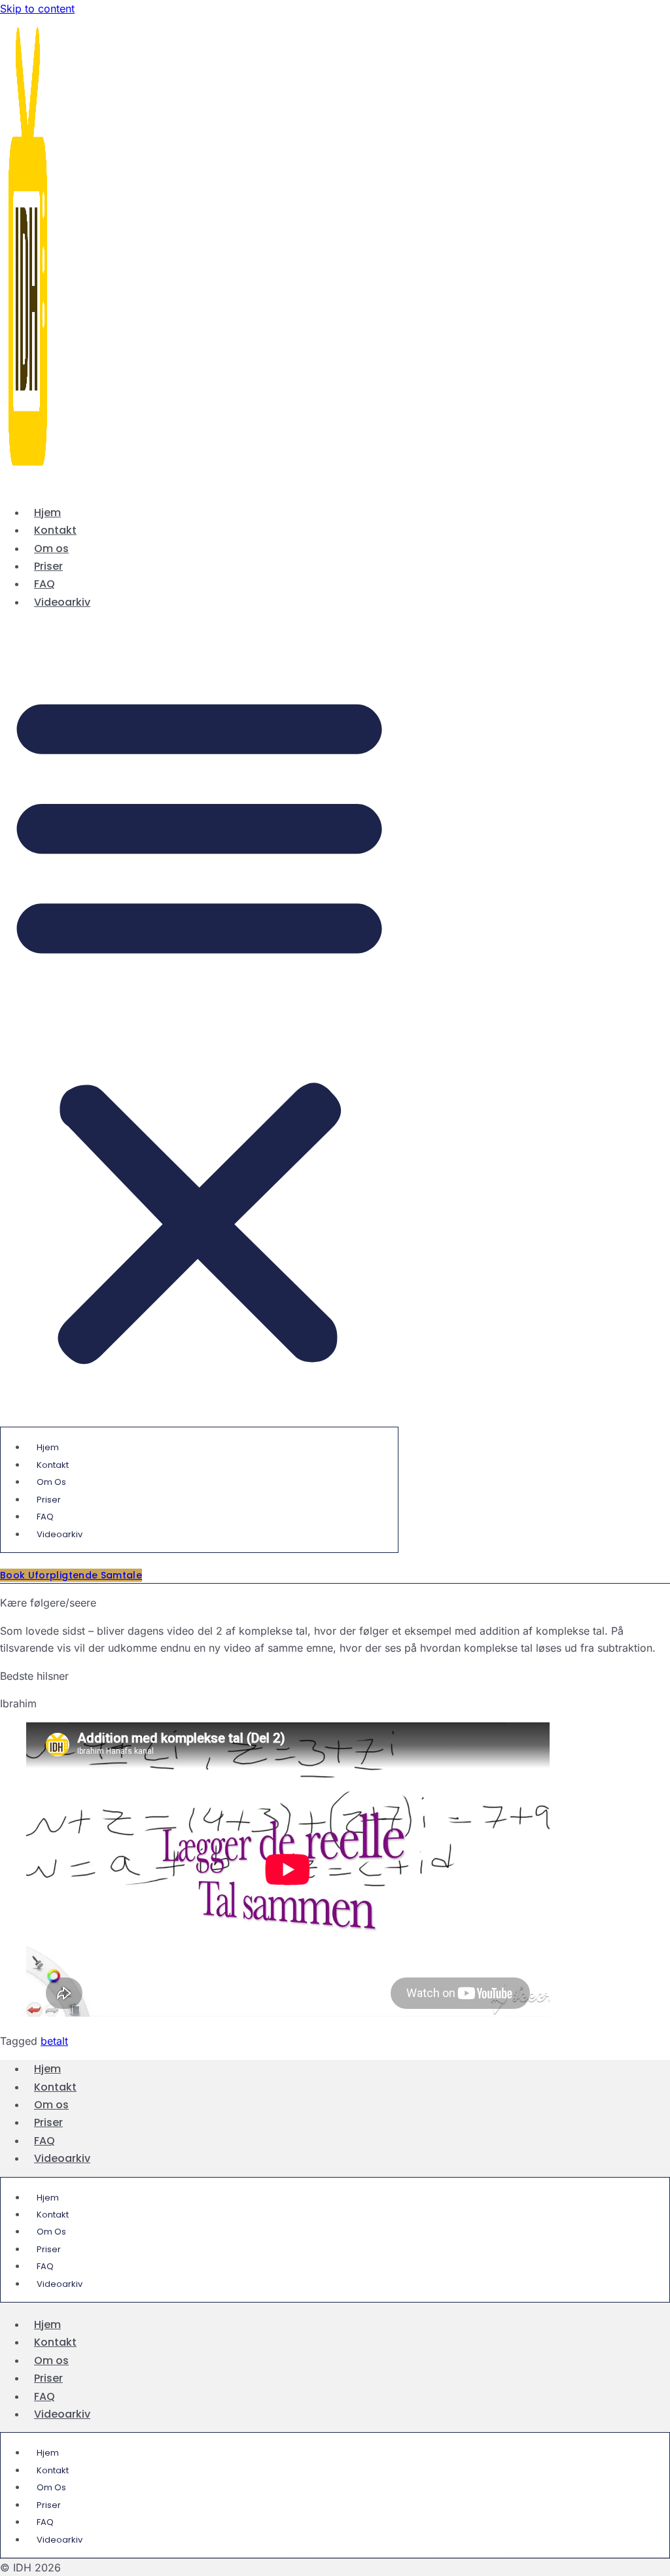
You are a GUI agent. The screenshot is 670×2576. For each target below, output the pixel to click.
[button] (199, 1025)
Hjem (47, 513)
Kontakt (55, 530)
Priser (48, 566)
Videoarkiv (62, 602)
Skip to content (37, 9)
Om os (51, 548)
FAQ (44, 584)
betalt (54, 2041)
